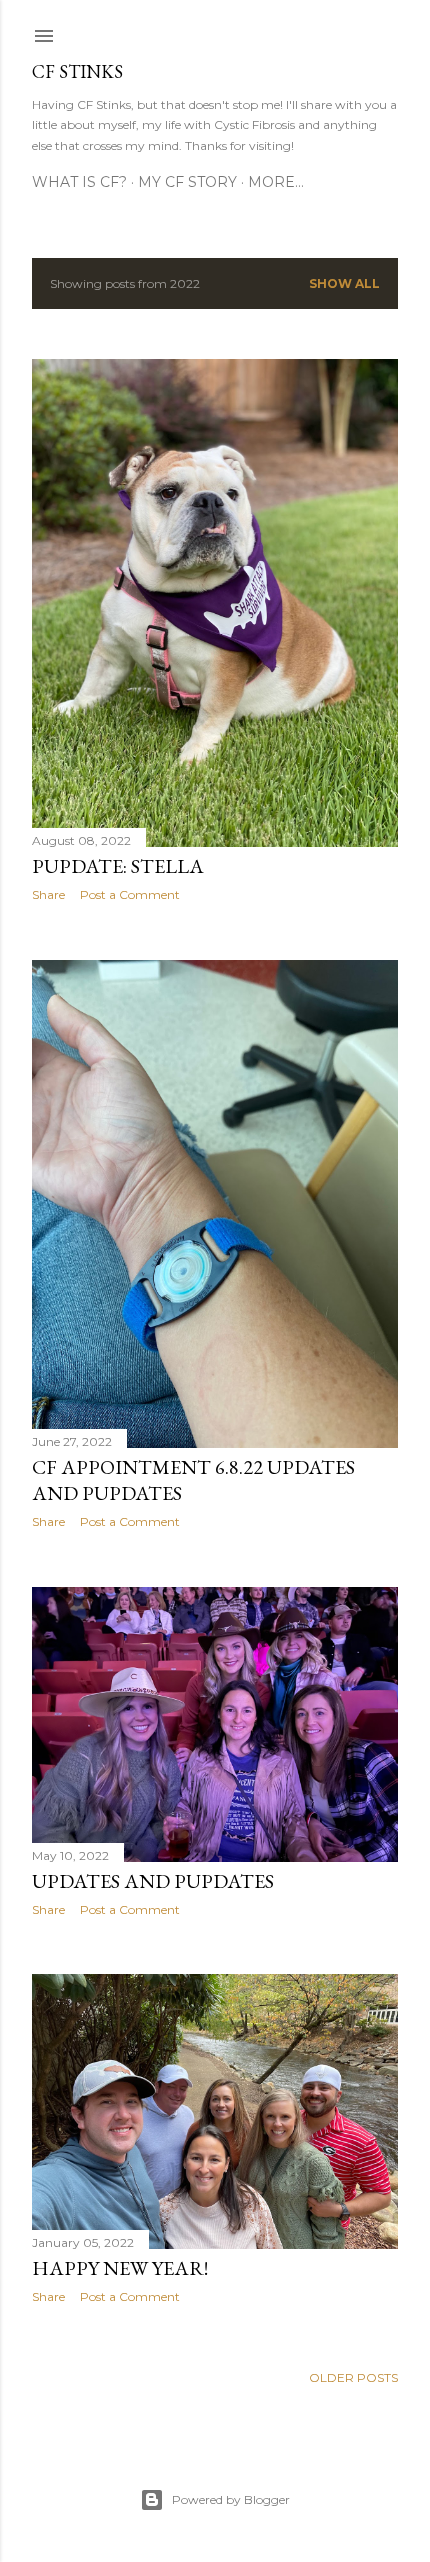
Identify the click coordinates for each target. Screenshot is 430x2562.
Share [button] (48, 894)
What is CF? (79, 182)
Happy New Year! (120, 2268)
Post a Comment (130, 894)
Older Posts (353, 2377)
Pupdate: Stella (118, 866)
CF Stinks (77, 71)
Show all (344, 283)
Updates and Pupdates (153, 1881)
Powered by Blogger (231, 2499)
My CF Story (187, 182)
